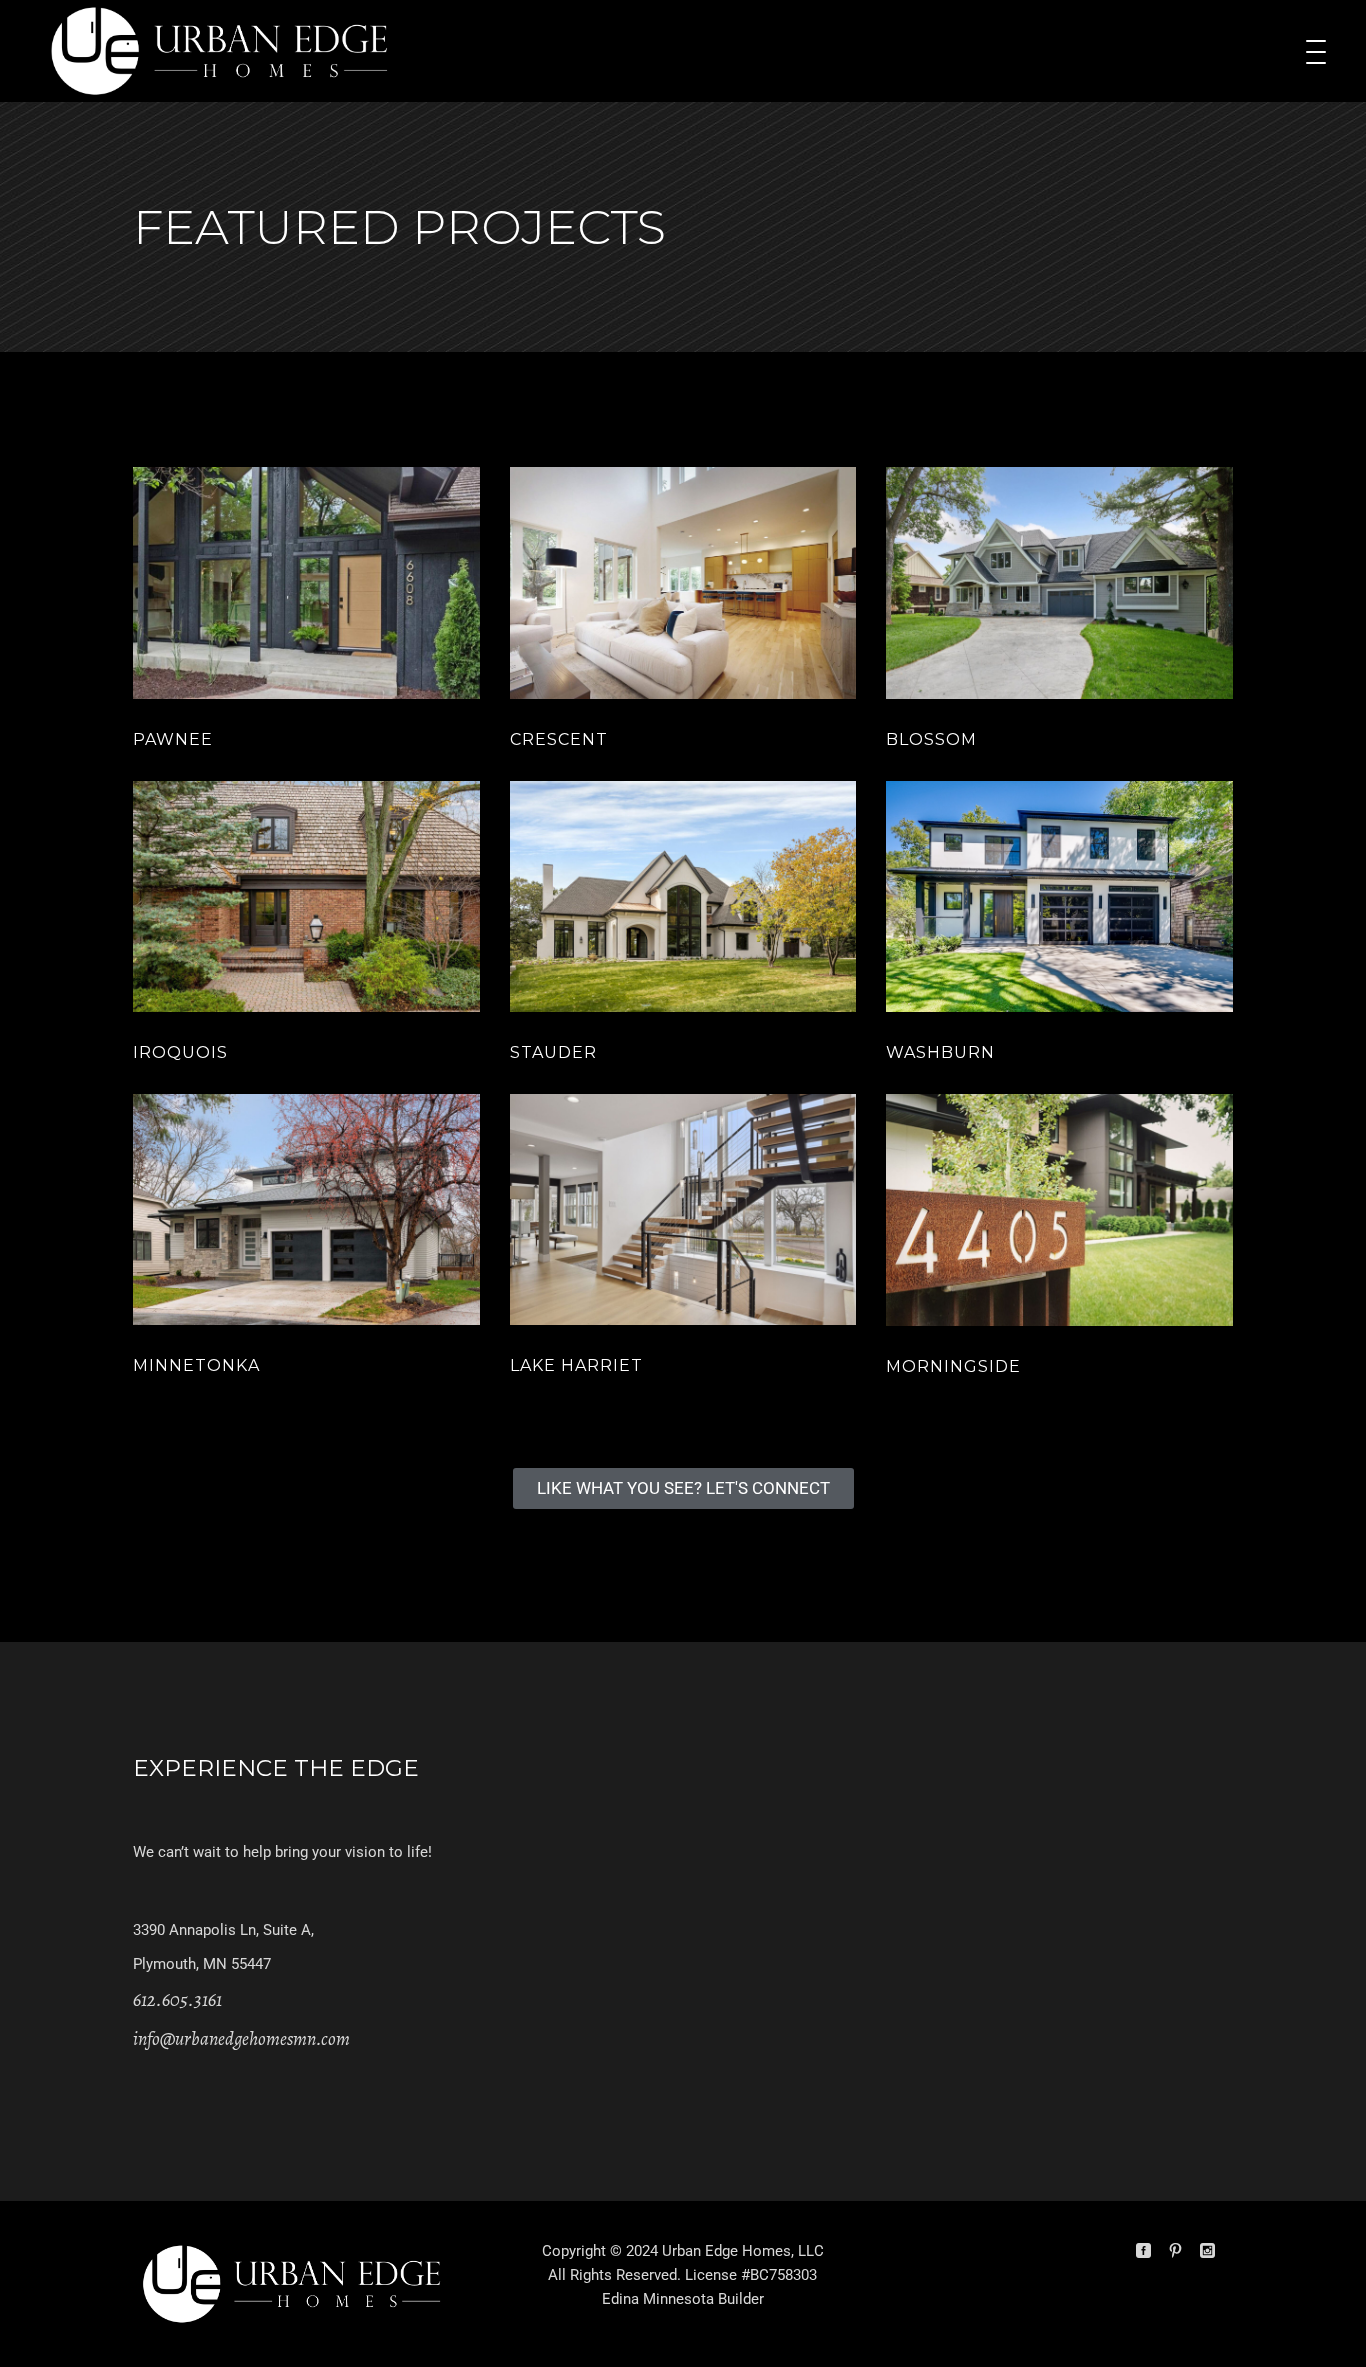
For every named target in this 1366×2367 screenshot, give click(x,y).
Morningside (953, 1366)
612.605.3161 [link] (177, 2000)
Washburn (940, 1052)
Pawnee (173, 739)
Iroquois (180, 1052)
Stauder (553, 1052)
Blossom (931, 739)
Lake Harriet (576, 1365)
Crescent (559, 739)
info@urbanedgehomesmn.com (241, 2039)
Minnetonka (196, 1365)
